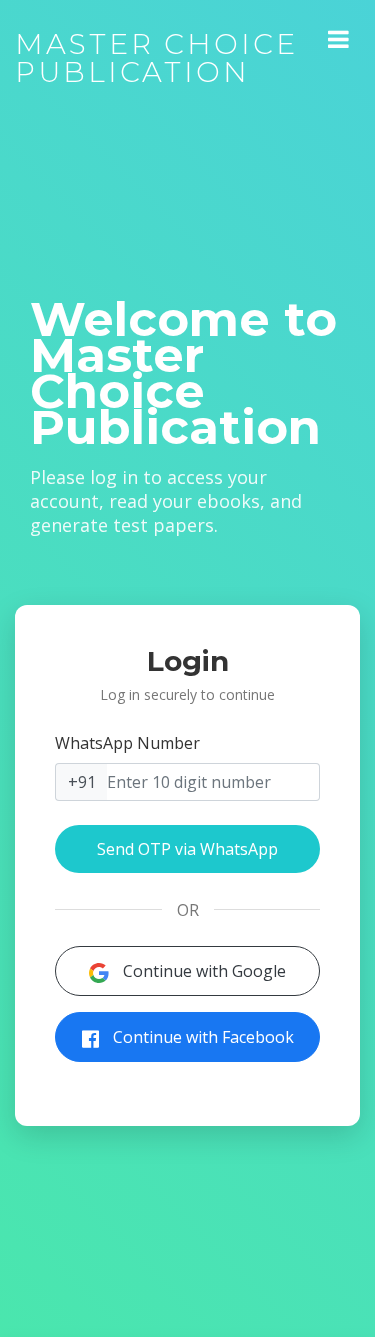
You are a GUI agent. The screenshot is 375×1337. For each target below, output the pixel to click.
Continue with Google (202, 971)
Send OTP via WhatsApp (187, 849)
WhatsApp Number (127, 743)
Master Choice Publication (156, 58)
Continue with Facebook (201, 1037)
